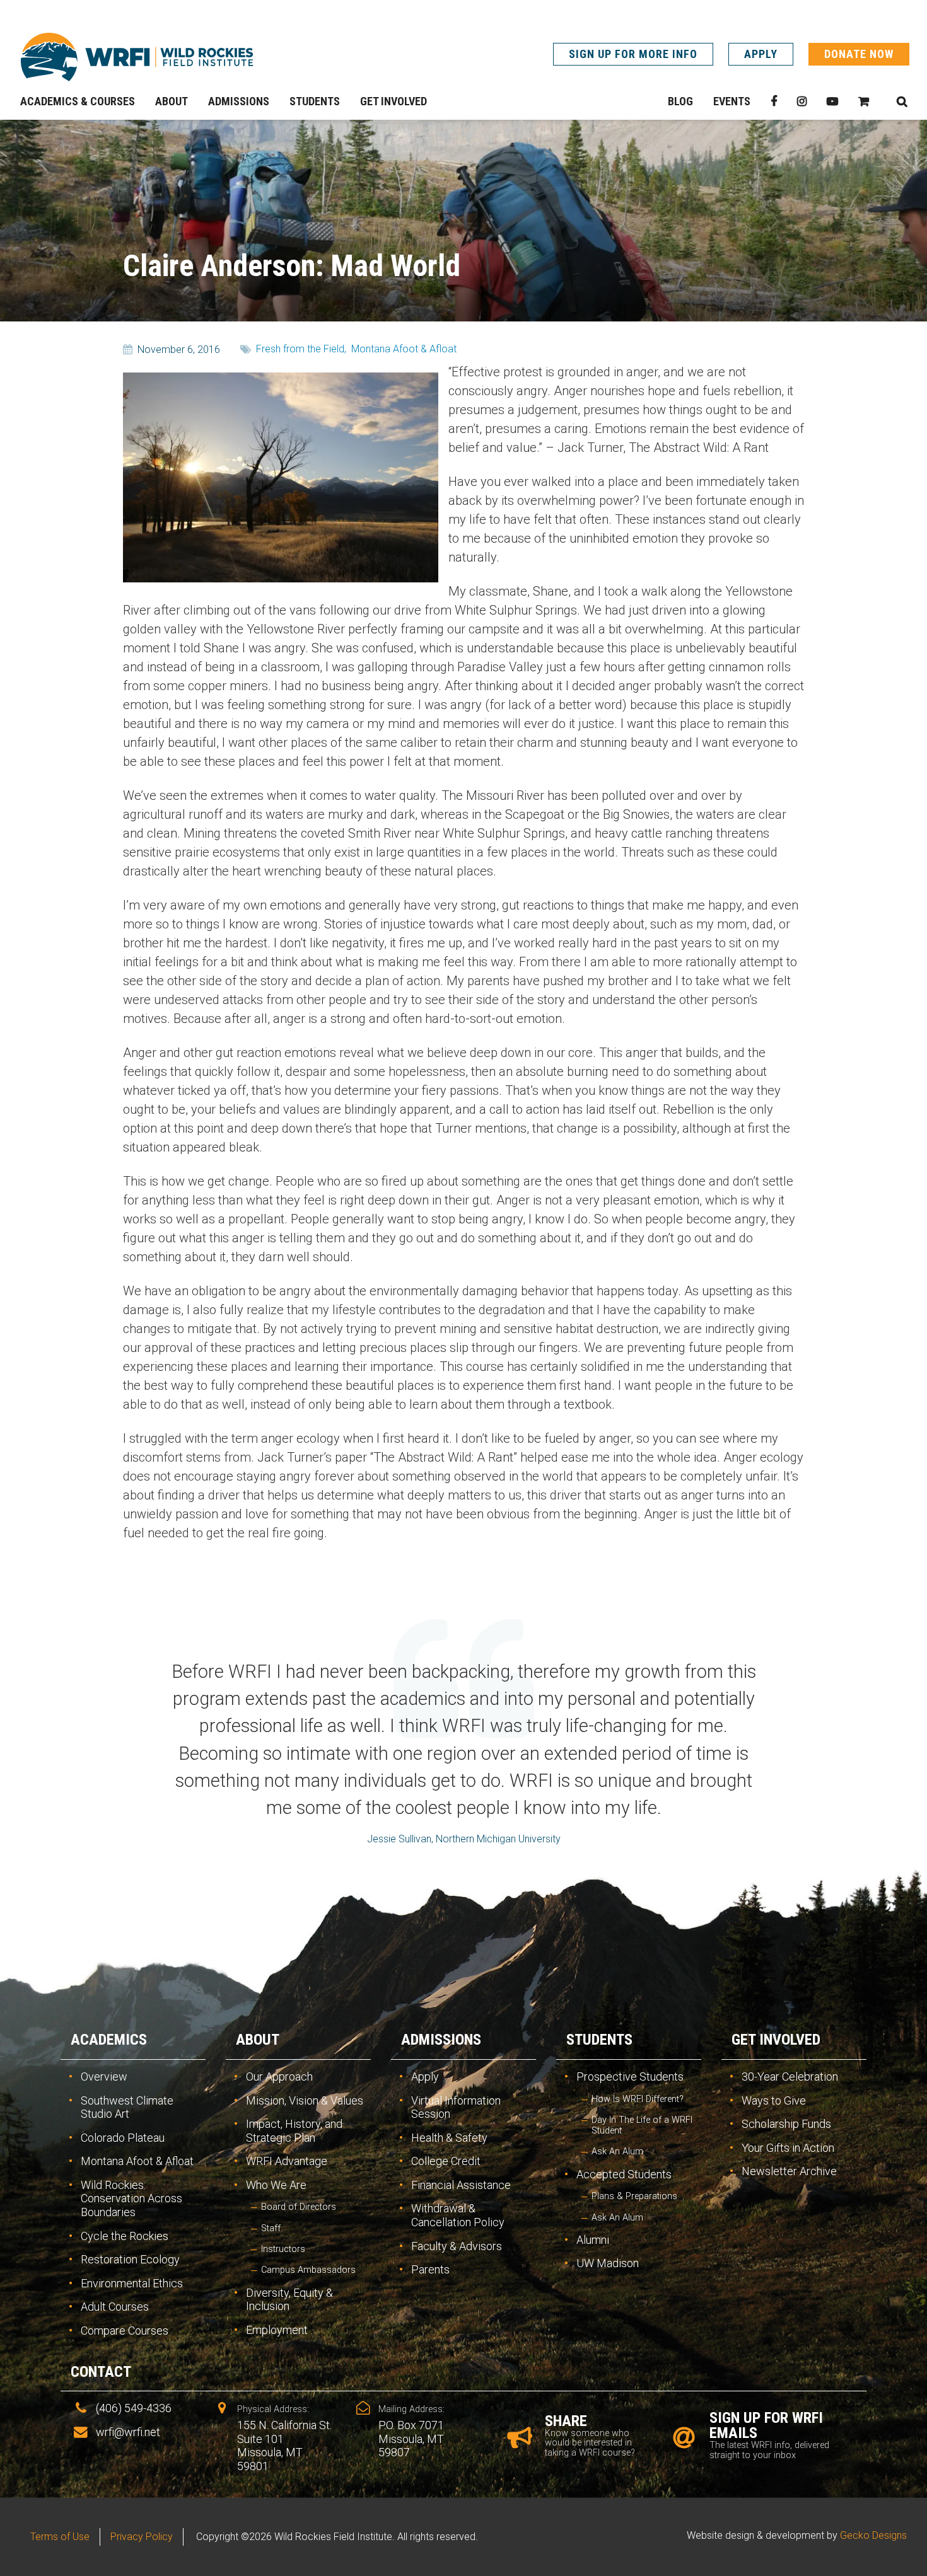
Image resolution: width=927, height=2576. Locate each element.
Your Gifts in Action (788, 2148)
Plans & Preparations (634, 2196)
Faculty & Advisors (457, 2246)
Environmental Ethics (132, 2283)
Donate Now (859, 54)
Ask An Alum (617, 2151)
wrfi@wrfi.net (128, 2432)
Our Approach (279, 2076)
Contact (101, 2372)
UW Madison (608, 2263)
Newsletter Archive (789, 2171)
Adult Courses (115, 2307)
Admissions (441, 2040)
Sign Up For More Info (633, 54)
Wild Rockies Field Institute (137, 57)
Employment (277, 2330)
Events (732, 101)
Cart (864, 101)
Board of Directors (299, 2207)
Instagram (802, 101)
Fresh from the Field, (301, 349)
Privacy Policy (142, 2537)
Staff (271, 2228)
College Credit (446, 2161)
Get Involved (776, 2040)
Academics (109, 2040)
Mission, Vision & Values (305, 2100)
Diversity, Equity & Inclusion (289, 2300)
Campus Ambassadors (308, 2270)
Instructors (283, 2249)
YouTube (832, 101)
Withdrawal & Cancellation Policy (458, 2215)
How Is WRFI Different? (638, 2099)
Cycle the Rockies (125, 2236)
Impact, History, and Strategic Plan (294, 2131)
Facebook (774, 101)
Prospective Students (630, 2076)
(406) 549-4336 (134, 2408)
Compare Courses (125, 2331)
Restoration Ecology (130, 2259)
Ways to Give (774, 2100)
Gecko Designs (873, 2535)
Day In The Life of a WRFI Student (642, 2125)
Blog (680, 101)
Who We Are (276, 2185)
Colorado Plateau (123, 2138)
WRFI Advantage (287, 2161)
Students (599, 2040)
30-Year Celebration (790, 2076)
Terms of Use (60, 2537)
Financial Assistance (461, 2185)
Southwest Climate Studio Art (127, 2107)
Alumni (593, 2240)
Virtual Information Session (456, 2107)
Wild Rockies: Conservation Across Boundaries (131, 2198)
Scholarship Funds (786, 2124)
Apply (761, 54)
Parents (430, 2269)
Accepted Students (624, 2174)
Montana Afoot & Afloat (404, 349)
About (258, 2040)
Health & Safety (449, 2138)
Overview (104, 2076)
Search (902, 101)
